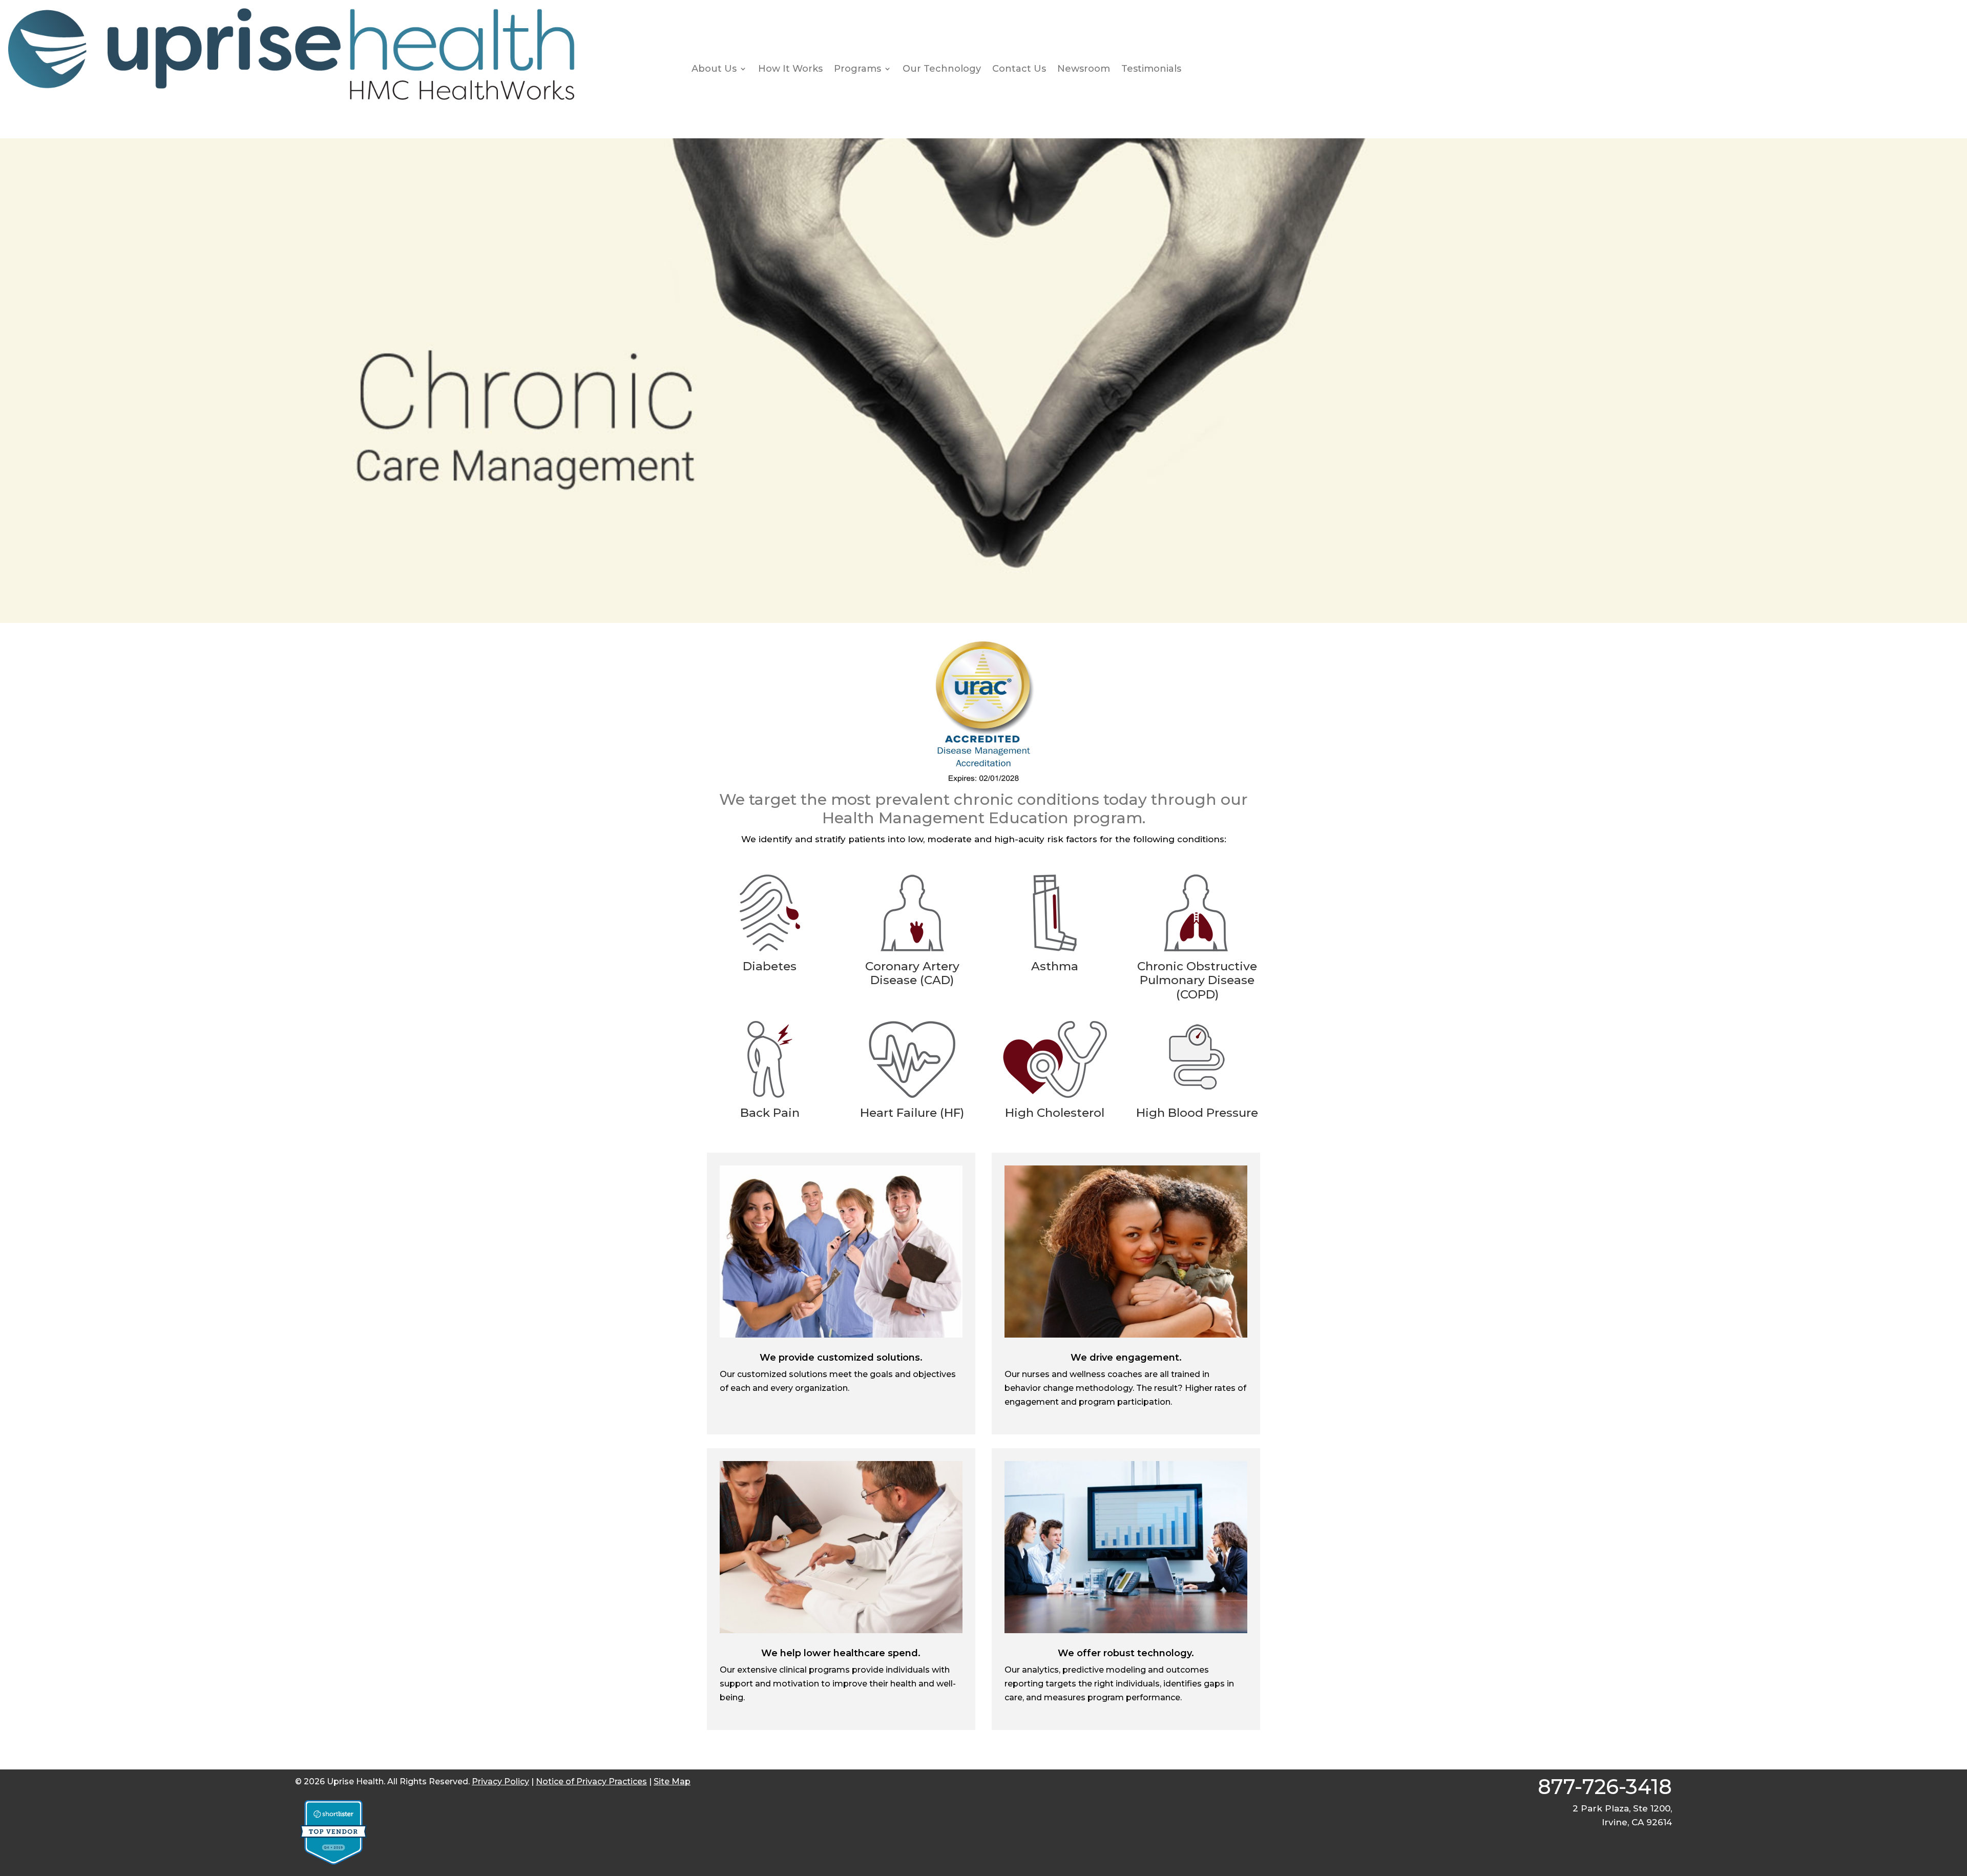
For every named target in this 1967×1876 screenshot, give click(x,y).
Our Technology (942, 69)
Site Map (672, 1781)
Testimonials (1151, 69)
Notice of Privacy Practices (591, 1781)
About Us (714, 69)
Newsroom (1084, 69)
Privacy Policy (500, 1781)
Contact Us (1019, 69)
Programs (857, 69)
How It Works (790, 69)
